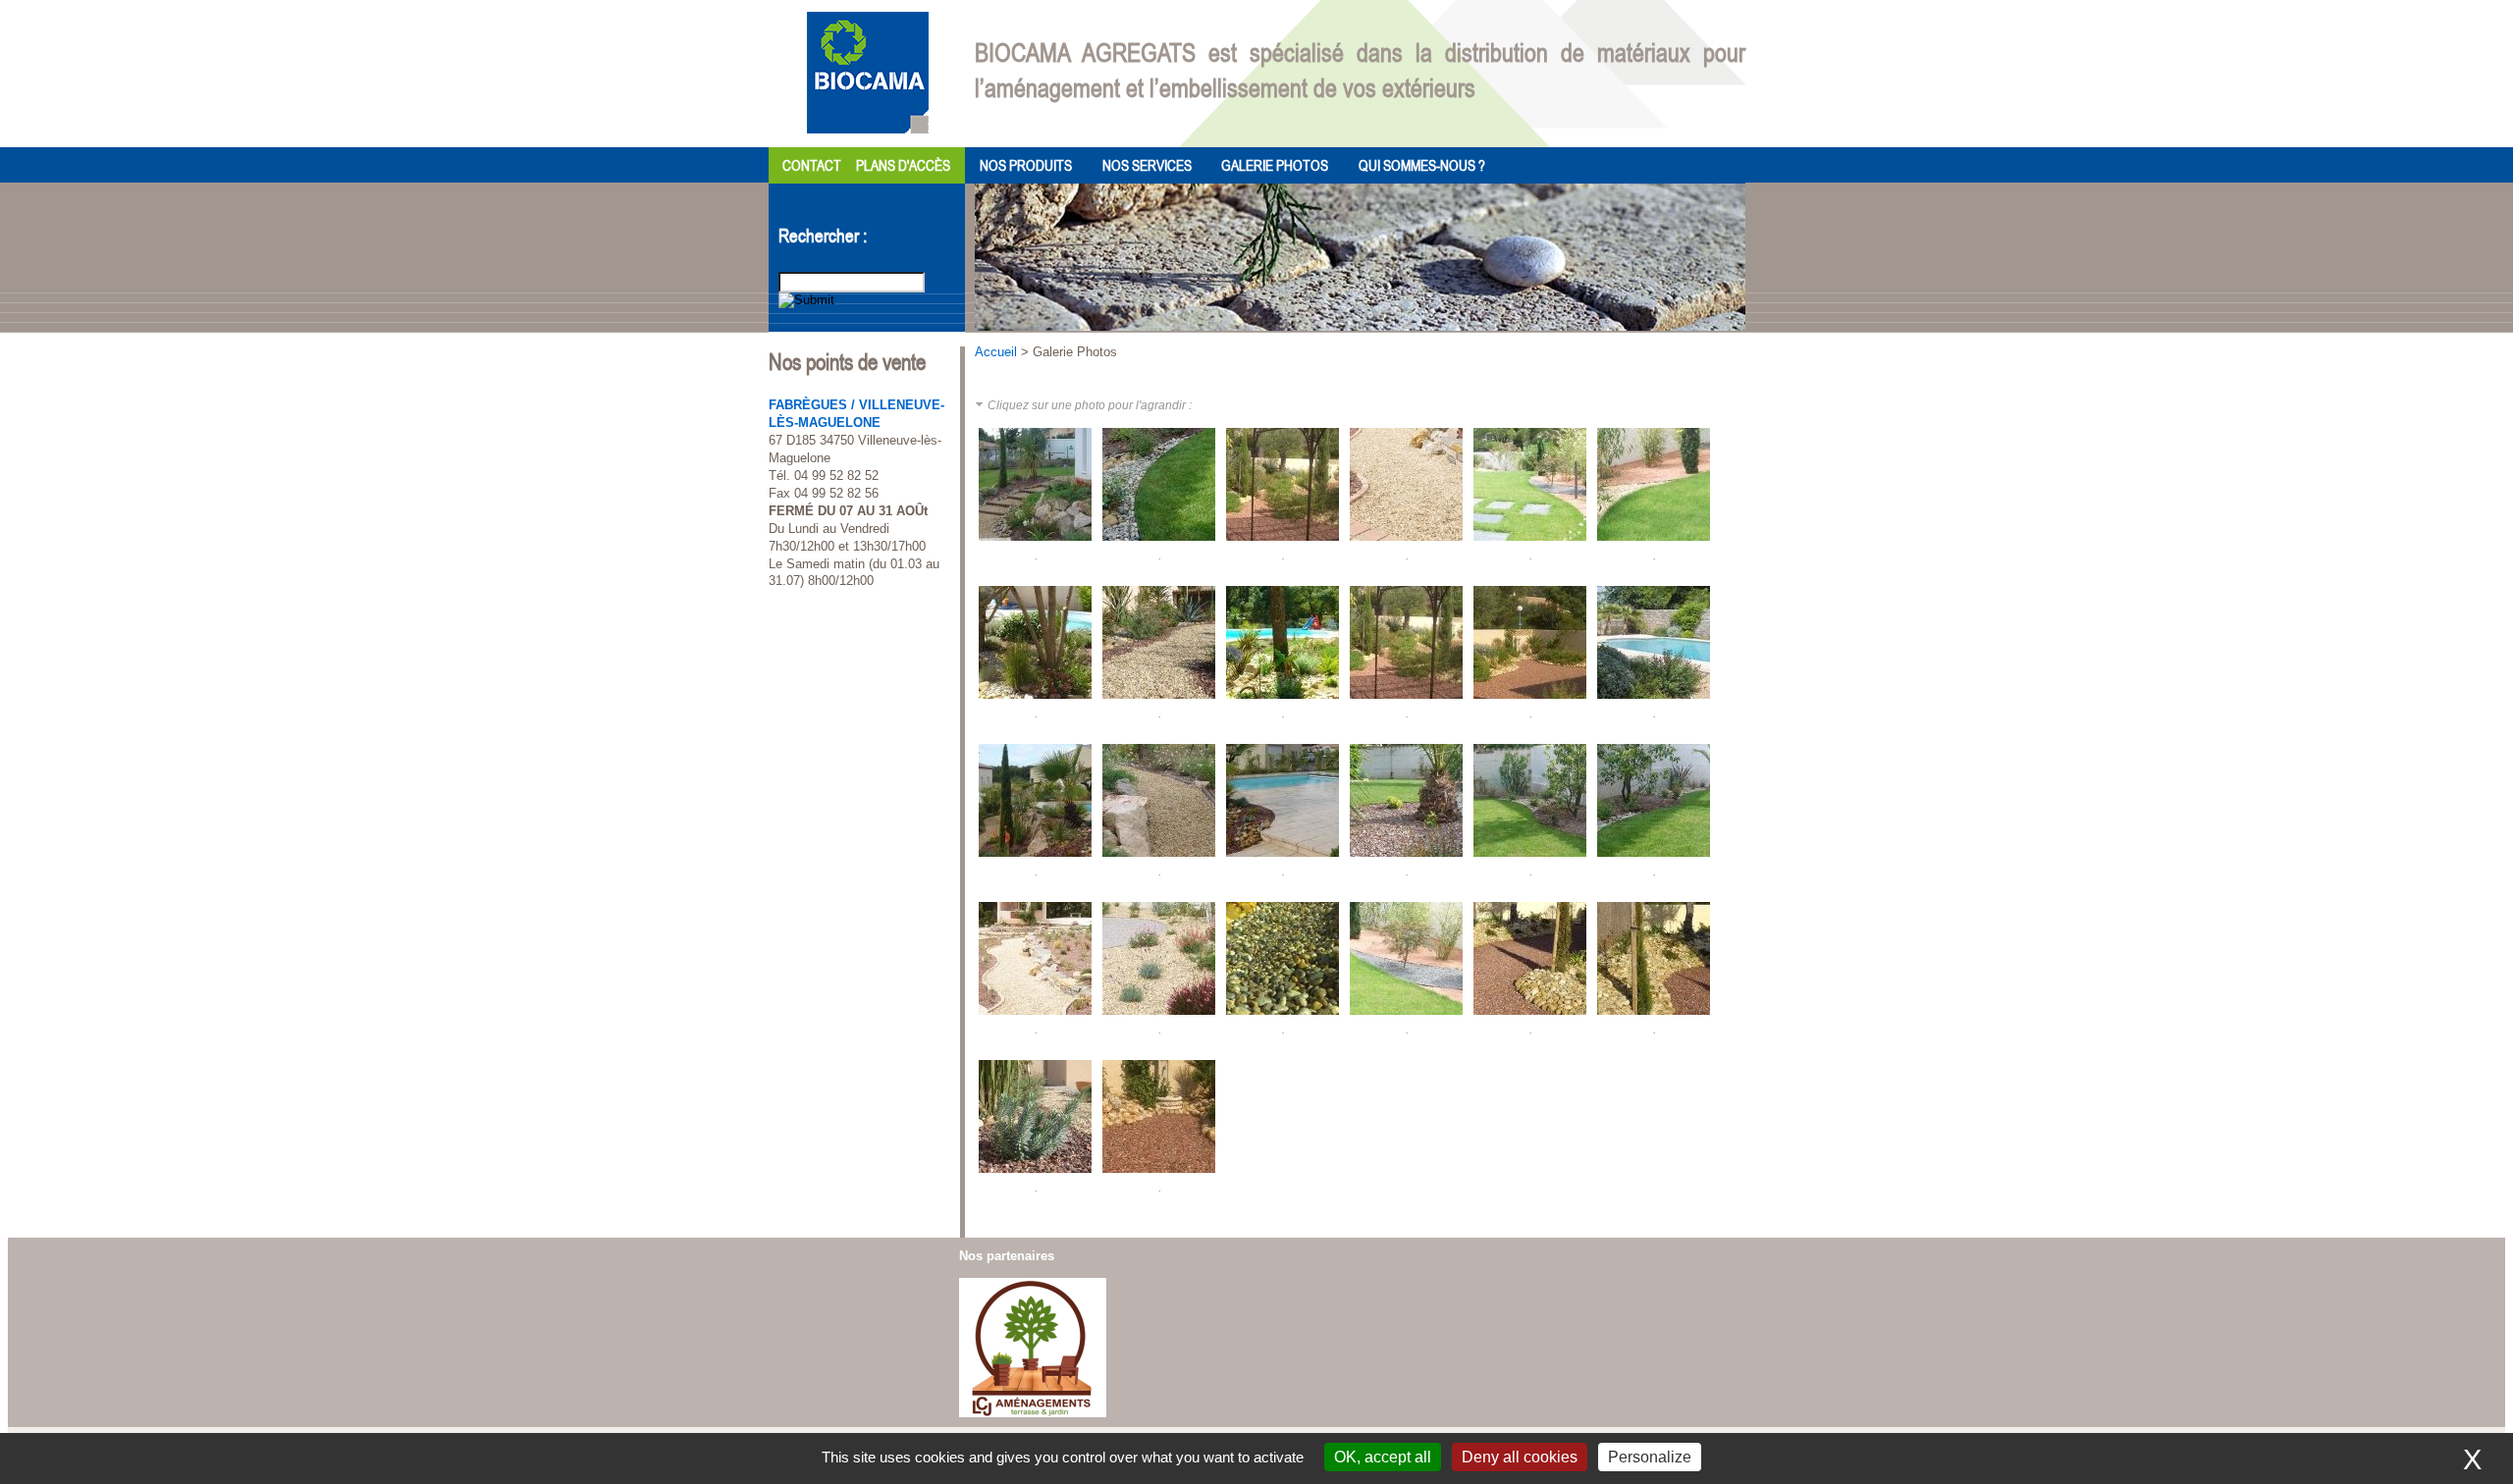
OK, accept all (1383, 1457)
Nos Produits (1026, 165)
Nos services (1147, 165)
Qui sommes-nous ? (1422, 165)
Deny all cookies (1520, 1457)
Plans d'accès (903, 165)
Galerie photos (1275, 165)
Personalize (1650, 1457)
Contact (812, 165)
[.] (1037, 544)
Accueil (996, 352)
